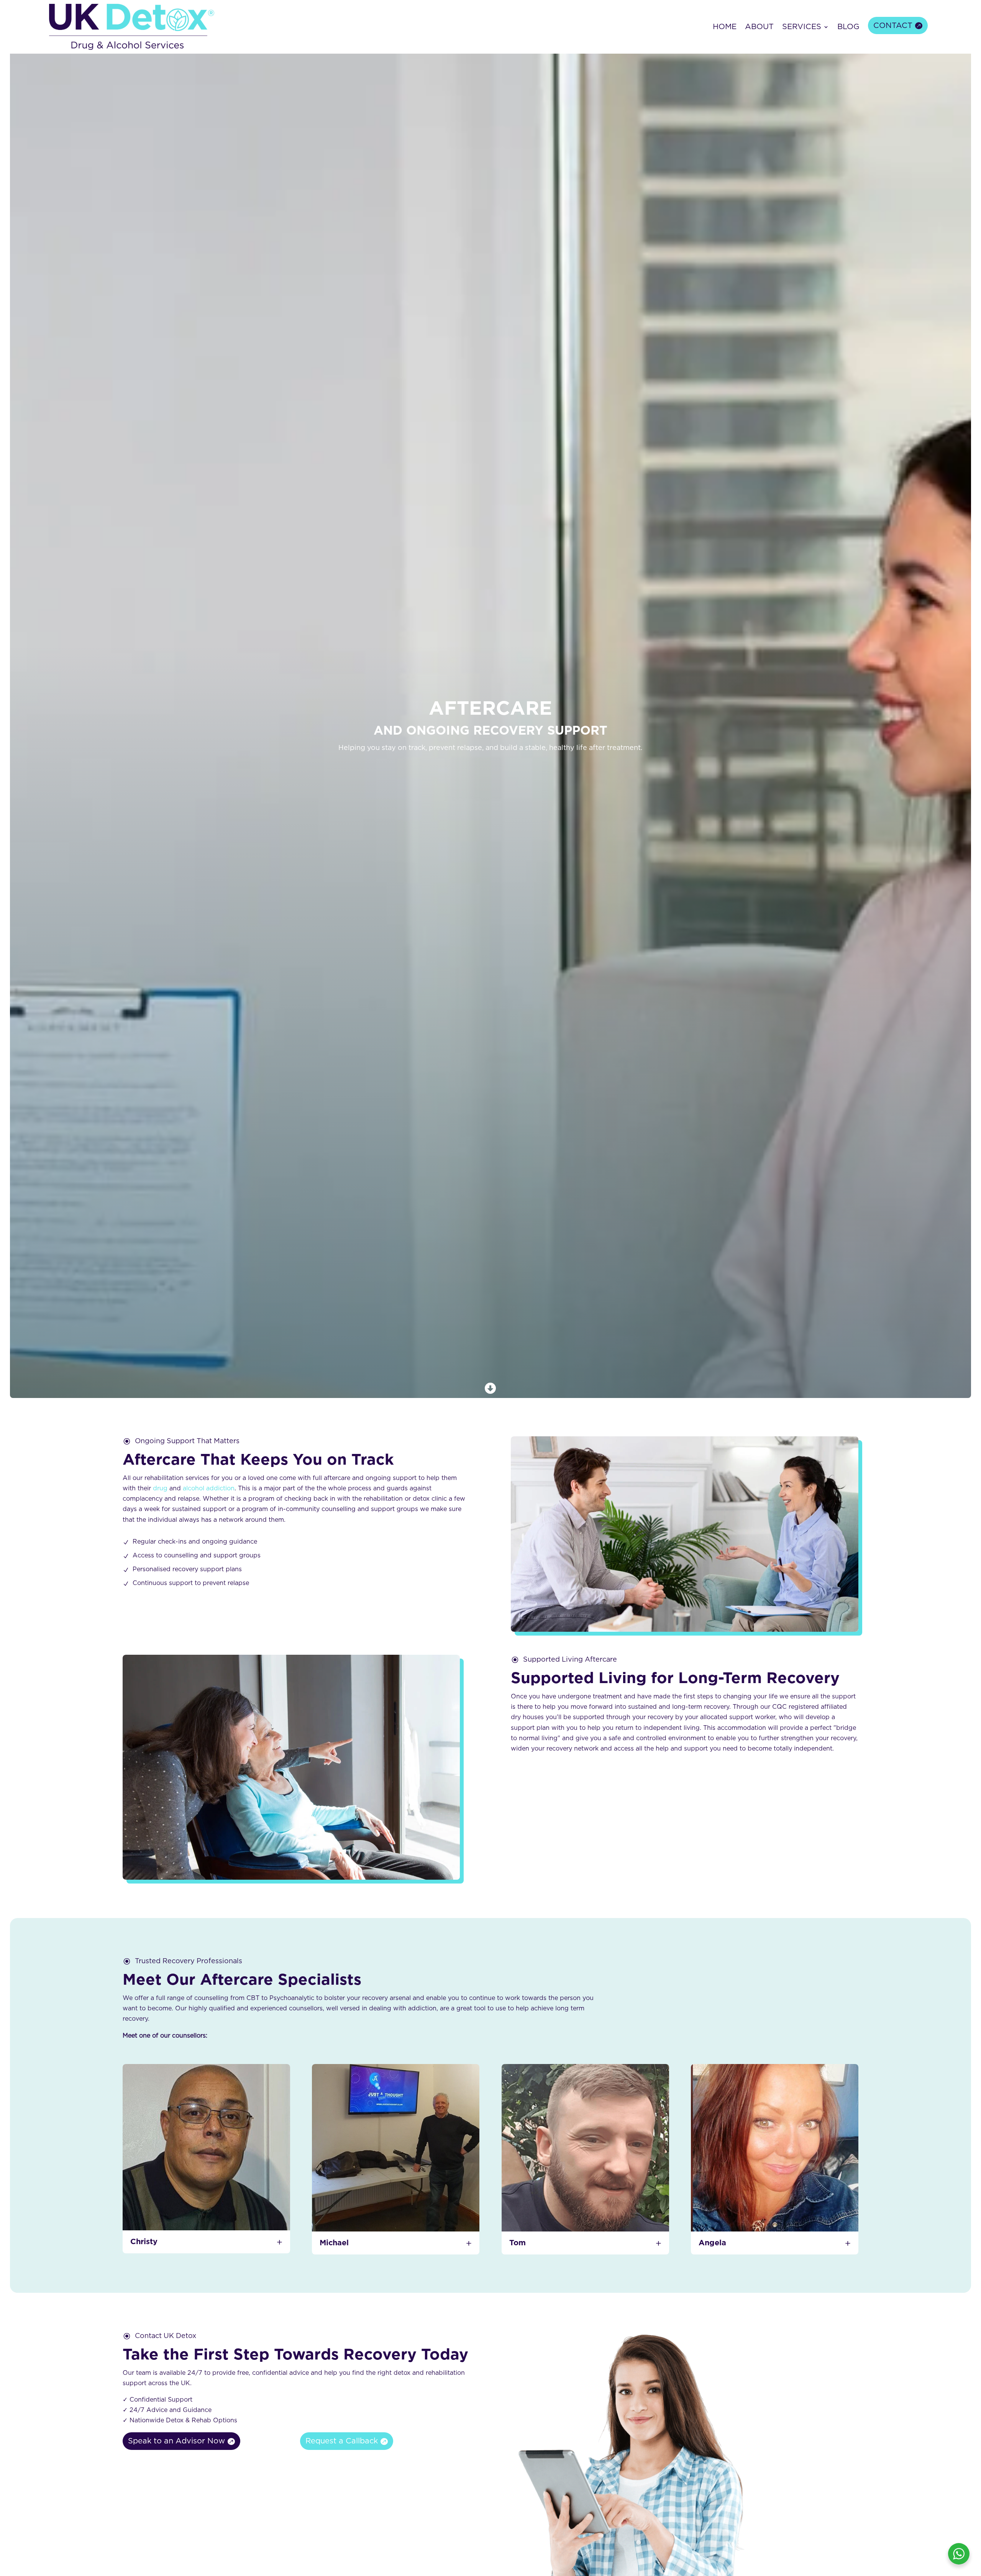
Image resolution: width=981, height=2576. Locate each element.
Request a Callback (342, 2441)
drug (160, 1488)
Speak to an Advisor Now (176, 2441)
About (759, 27)
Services (802, 27)
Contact (893, 26)
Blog (848, 27)
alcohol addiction (209, 1488)
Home (725, 27)
